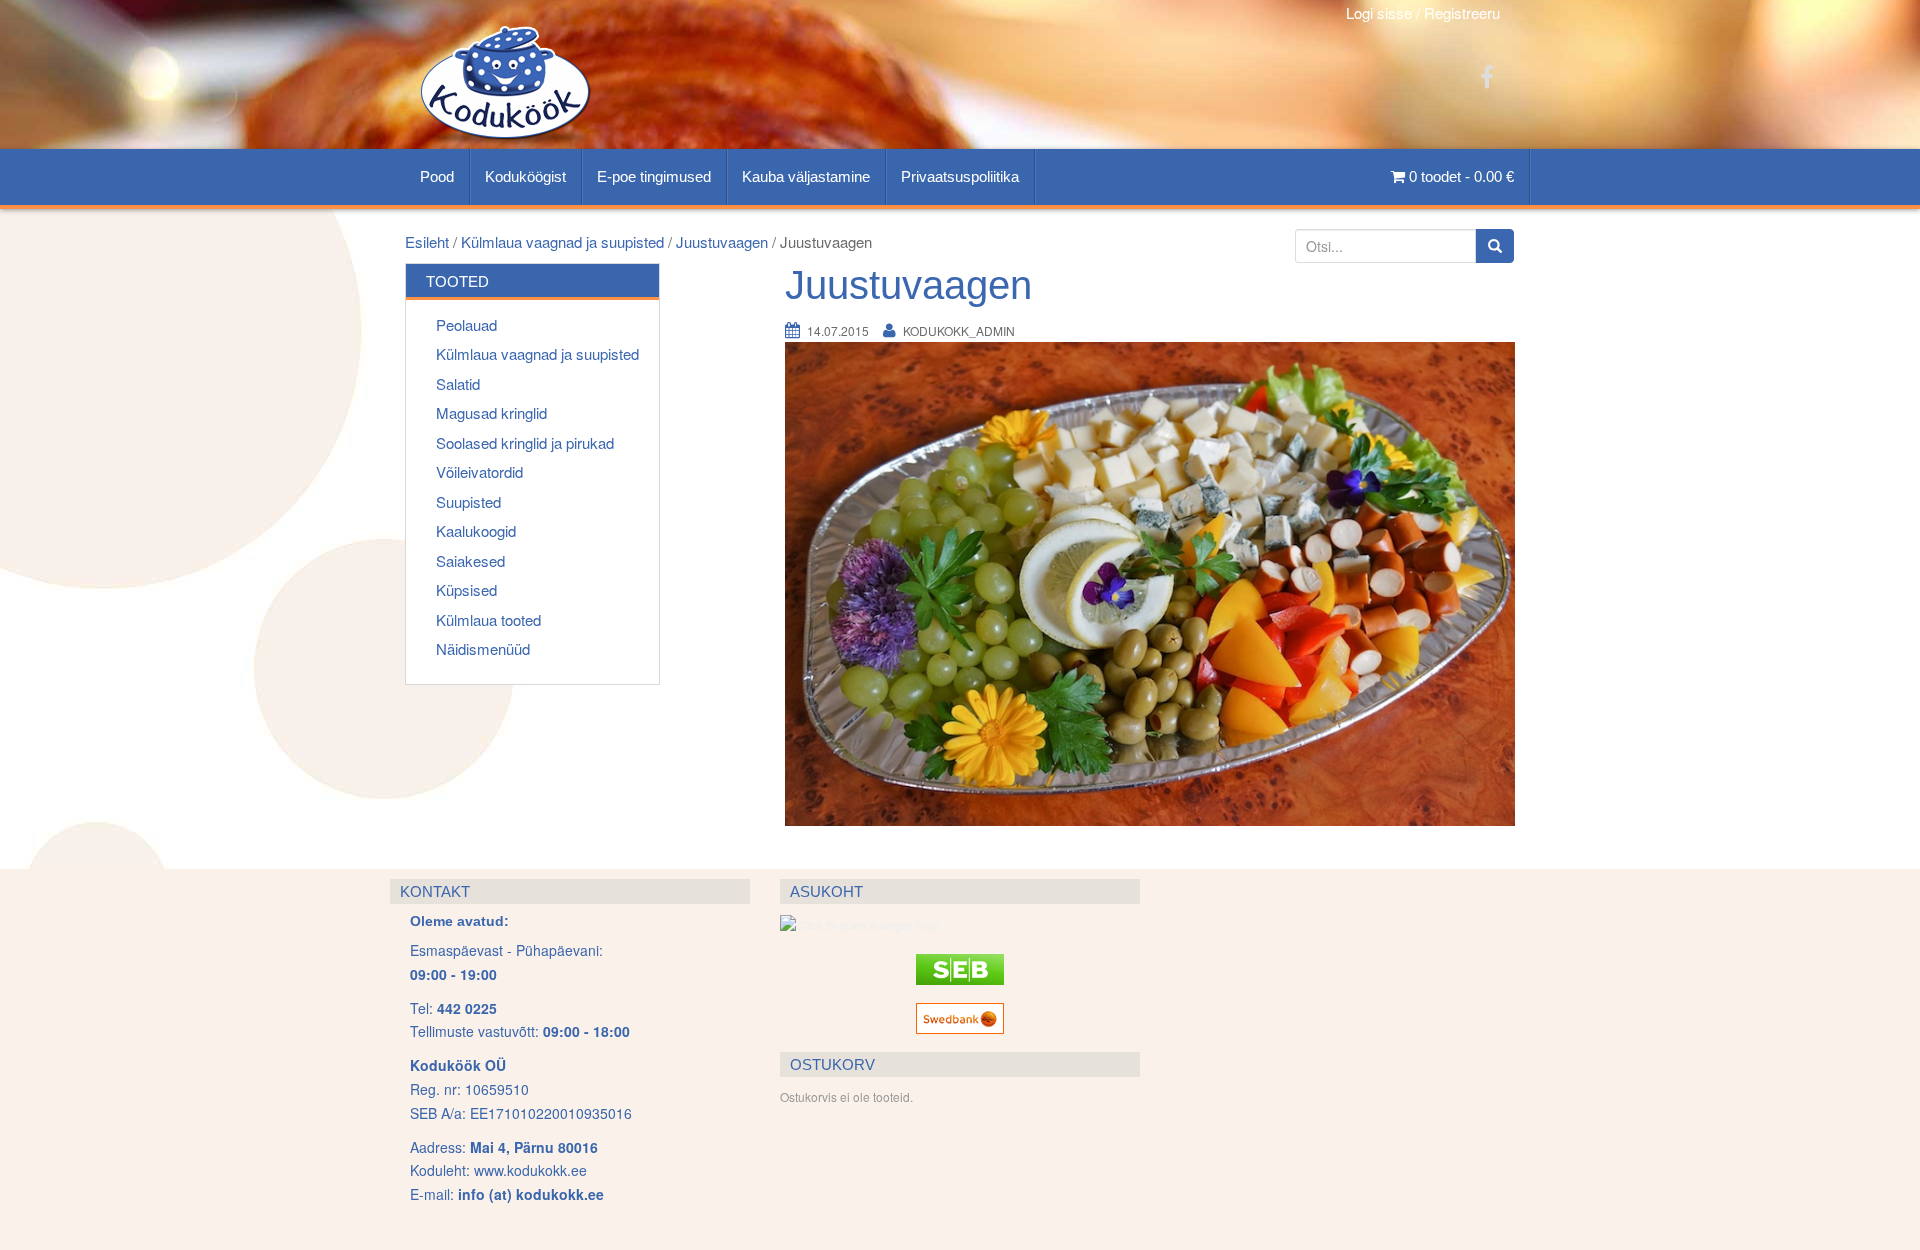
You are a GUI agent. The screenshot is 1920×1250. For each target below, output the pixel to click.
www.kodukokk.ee (530, 1170)
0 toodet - (1459, 176)
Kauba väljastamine (806, 176)
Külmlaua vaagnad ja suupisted (562, 241)
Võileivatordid (479, 471)
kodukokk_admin (959, 330)
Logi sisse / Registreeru (1423, 12)
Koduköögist (525, 176)
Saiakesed (470, 560)
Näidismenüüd (483, 648)
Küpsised (466, 589)
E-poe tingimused (654, 176)
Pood (437, 176)
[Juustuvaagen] (1150, 583)
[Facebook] (1487, 75)
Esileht (427, 241)
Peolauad (466, 324)
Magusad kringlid (491, 412)
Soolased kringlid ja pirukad (525, 442)
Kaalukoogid (476, 530)
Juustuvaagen (722, 241)
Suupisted (468, 501)
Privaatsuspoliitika (960, 176)
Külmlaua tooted (488, 619)
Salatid (458, 383)
